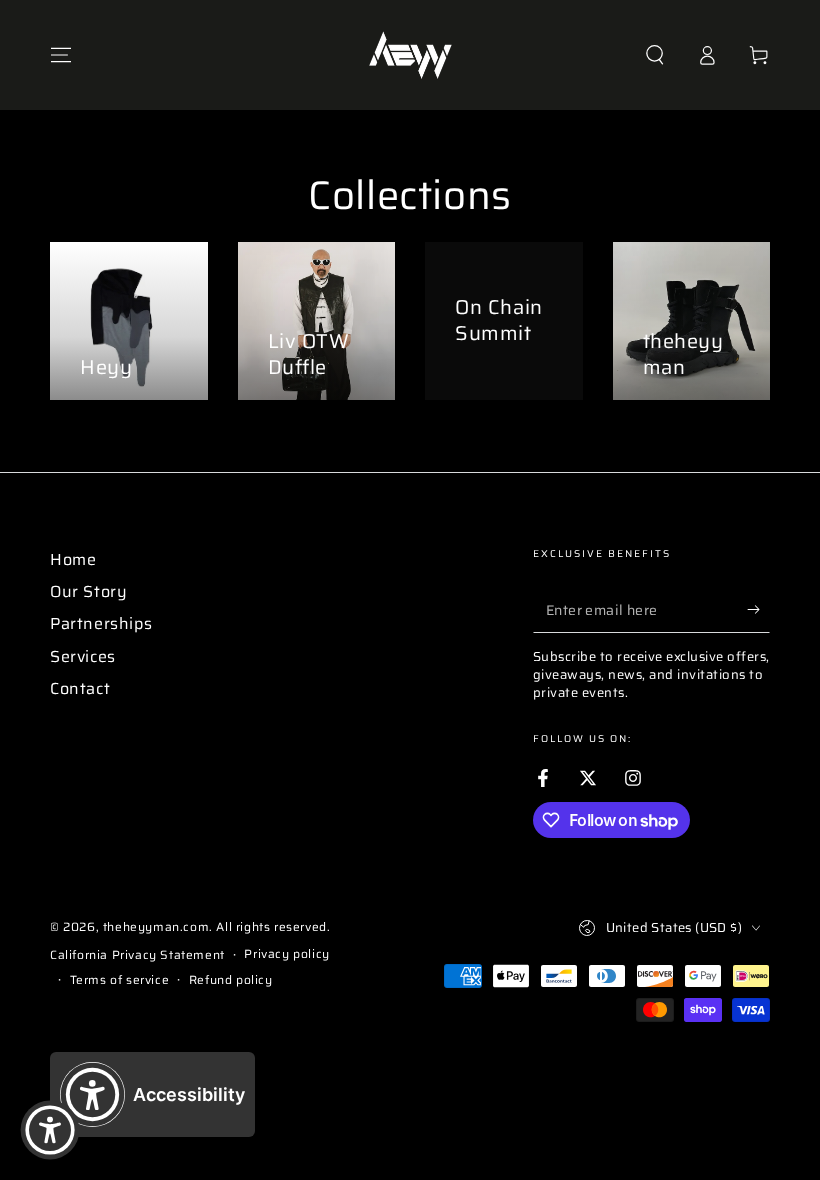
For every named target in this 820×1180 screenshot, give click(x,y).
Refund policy (231, 980)
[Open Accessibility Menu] (50, 1130)
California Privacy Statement (137, 955)
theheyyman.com (156, 926)
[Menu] (61, 55)
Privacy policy (286, 954)
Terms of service (120, 980)
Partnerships (101, 623)
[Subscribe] (758, 610)
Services (83, 656)
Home (73, 559)
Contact (80, 688)
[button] (655, 55)
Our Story (88, 591)
